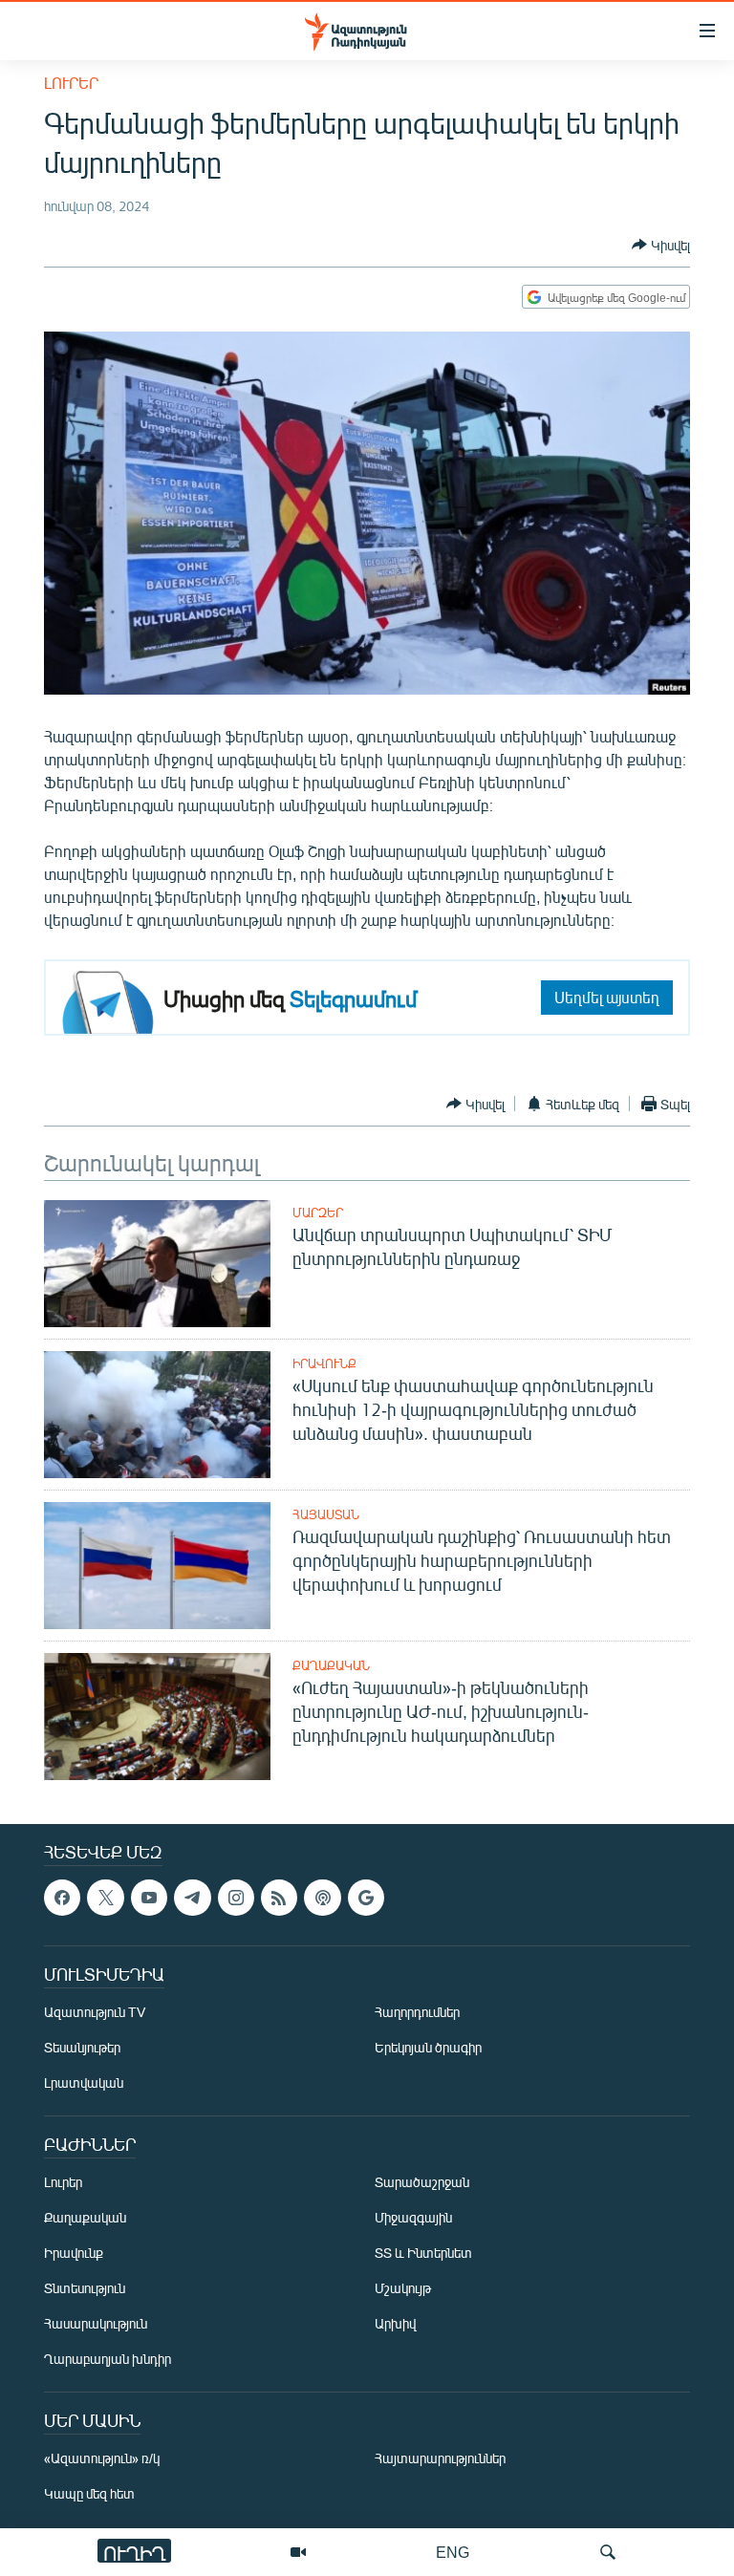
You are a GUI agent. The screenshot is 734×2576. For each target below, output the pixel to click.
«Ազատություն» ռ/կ (102, 2459)
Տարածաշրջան (422, 2183)
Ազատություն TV (95, 2013)
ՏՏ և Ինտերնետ (423, 2254)
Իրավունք (324, 1363)
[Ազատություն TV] (298, 2552)
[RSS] (279, 1898)
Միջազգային (413, 2218)
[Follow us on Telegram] (192, 1898)
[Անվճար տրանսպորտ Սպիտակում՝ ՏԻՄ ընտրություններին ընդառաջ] (157, 1264)
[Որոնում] (608, 2552)
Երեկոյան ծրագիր (428, 2048)
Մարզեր (318, 1213)
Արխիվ (395, 2324)
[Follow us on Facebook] (62, 1898)
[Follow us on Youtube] (149, 1898)
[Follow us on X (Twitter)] (105, 1898)
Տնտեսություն (85, 2289)
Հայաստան (326, 1514)
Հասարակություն (96, 2324)
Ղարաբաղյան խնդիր (108, 2360)
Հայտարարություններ (440, 2459)
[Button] (661, 245)
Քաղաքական (331, 1665)
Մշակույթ (403, 2289)
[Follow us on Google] (366, 1898)
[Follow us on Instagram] (236, 1898)
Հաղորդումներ (417, 2013)
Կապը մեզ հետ (89, 2494)
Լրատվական (84, 2083)
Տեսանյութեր (82, 2048)
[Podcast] (322, 1898)
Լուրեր (71, 83)
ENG (453, 2552)
